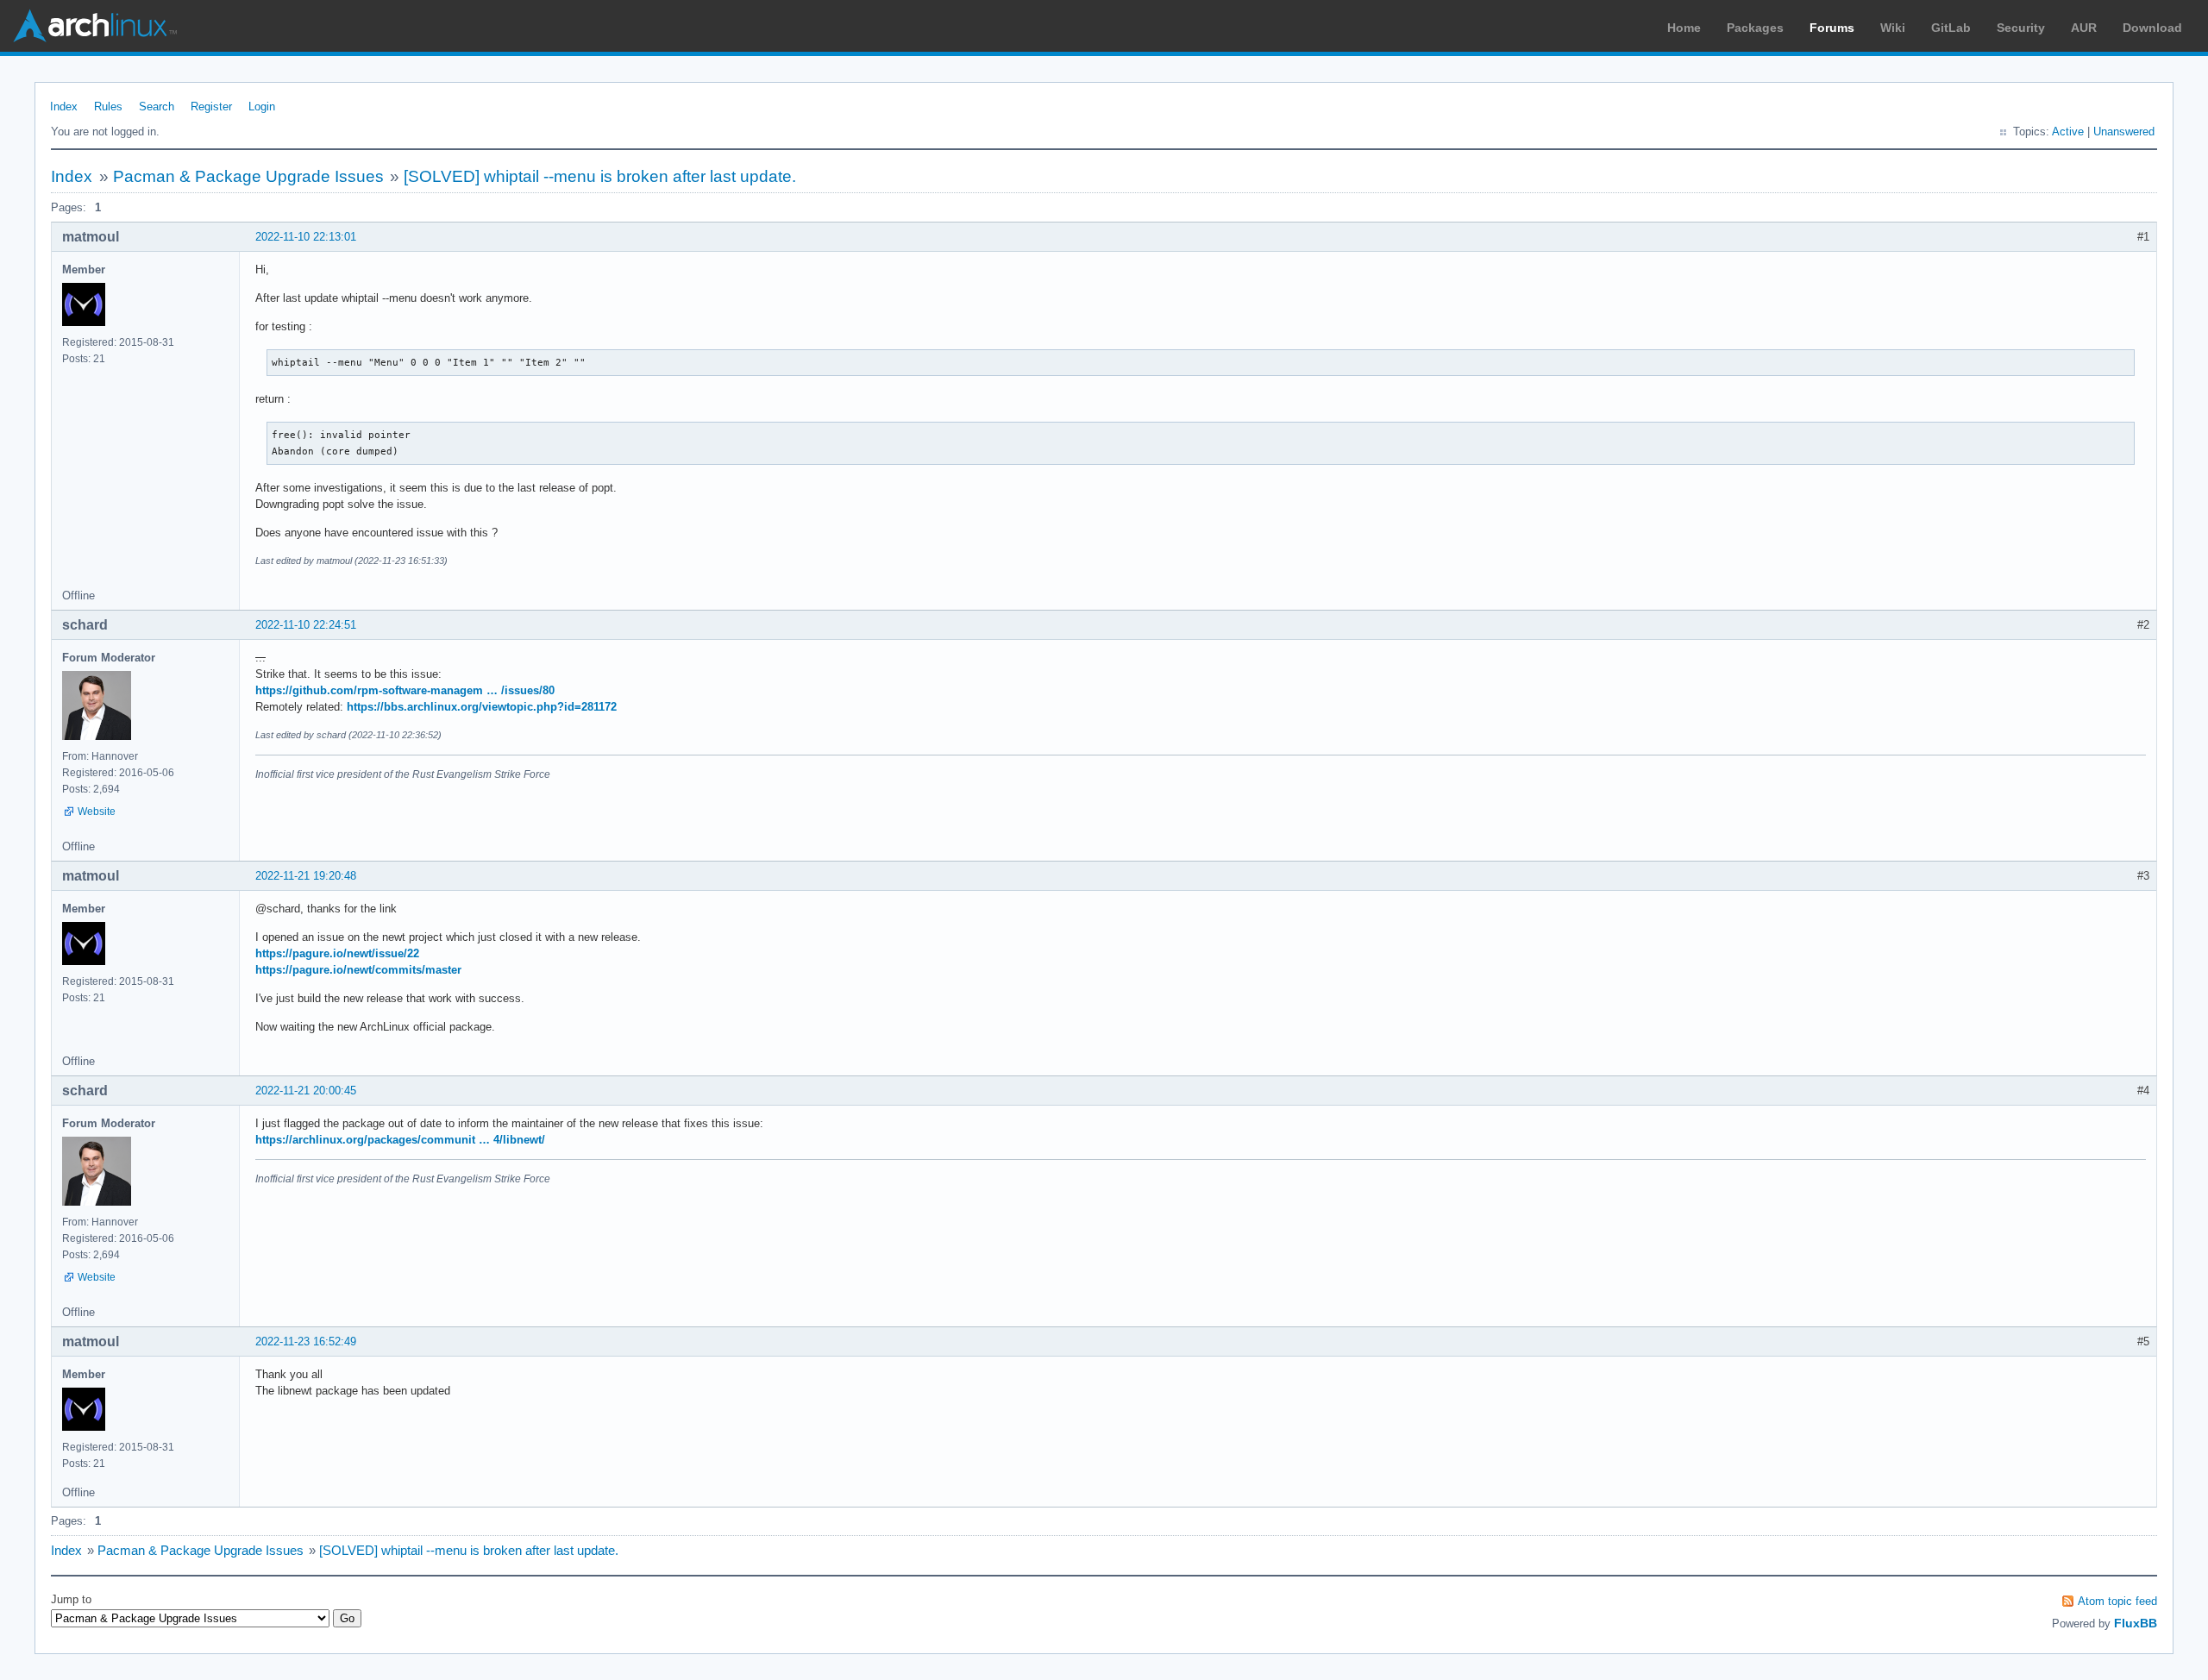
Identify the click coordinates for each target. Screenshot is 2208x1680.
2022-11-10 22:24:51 (306, 625)
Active (2068, 132)
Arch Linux (95, 26)
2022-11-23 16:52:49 (306, 1341)
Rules (108, 107)
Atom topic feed (2117, 1601)
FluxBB (2136, 1623)
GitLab (1951, 28)
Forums (1832, 28)
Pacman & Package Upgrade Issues (248, 176)
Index (64, 107)
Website (97, 812)
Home (1684, 28)
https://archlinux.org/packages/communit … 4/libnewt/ (400, 1140)
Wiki (1893, 28)
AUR (2084, 28)
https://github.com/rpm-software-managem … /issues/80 (405, 690)
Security (2021, 28)
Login (262, 107)
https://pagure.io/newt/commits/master (358, 970)
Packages (1755, 28)
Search (157, 107)
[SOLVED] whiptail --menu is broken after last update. (600, 176)
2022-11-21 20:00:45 (306, 1091)
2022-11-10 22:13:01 (306, 237)
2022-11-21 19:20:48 (306, 876)
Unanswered (2124, 132)
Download (2152, 28)
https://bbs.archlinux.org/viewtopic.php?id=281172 (482, 707)
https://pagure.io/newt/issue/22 (337, 953)
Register (211, 107)
